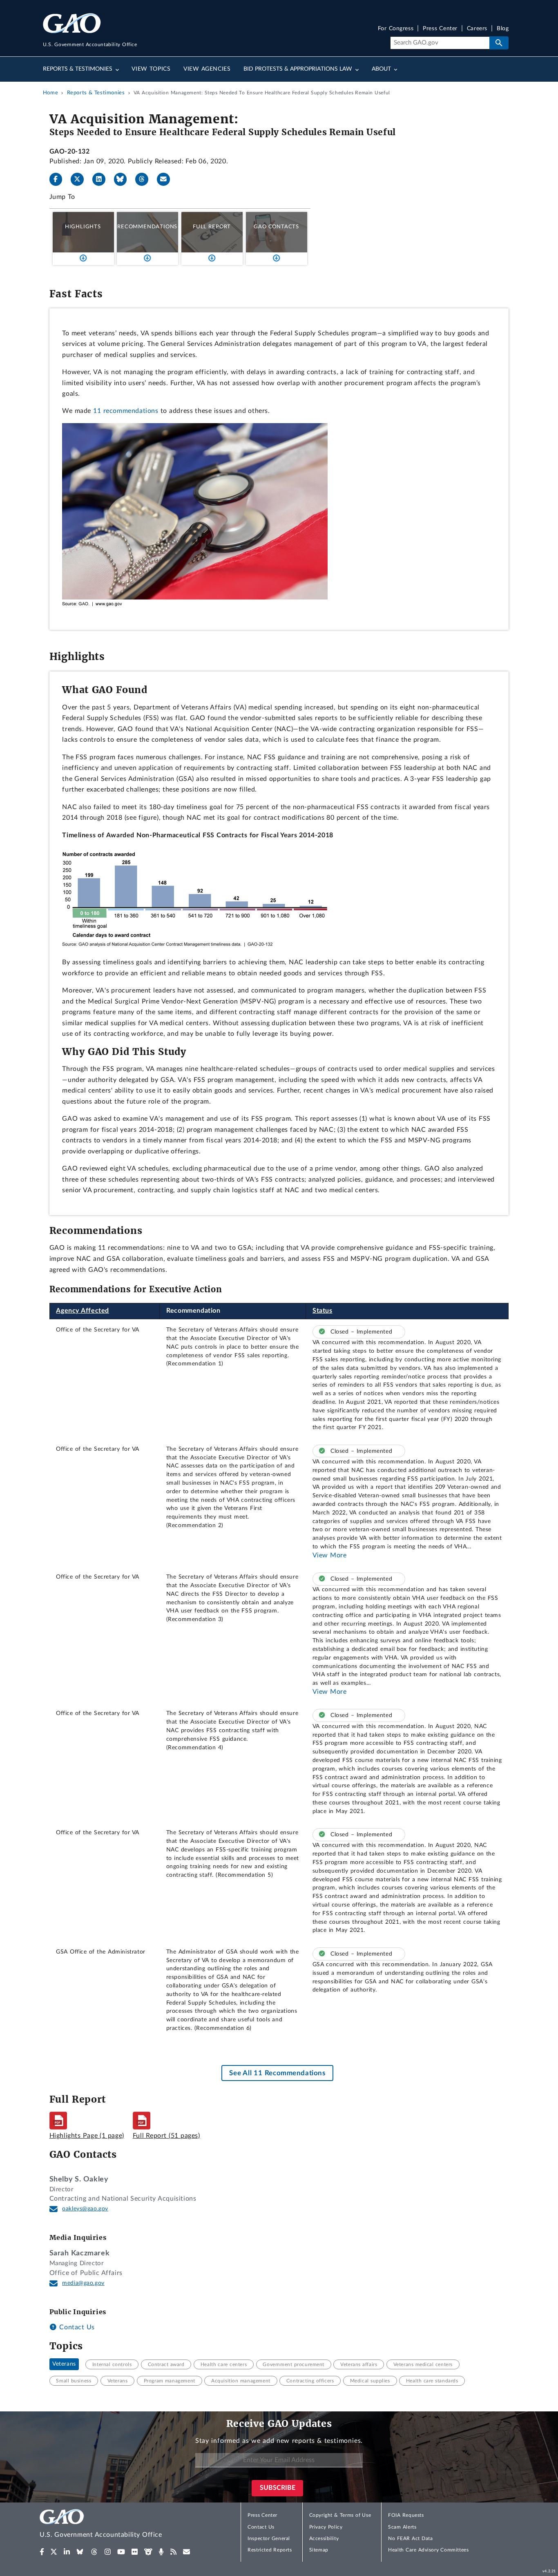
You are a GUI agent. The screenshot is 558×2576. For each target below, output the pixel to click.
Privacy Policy (326, 2527)
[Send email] (167, 179)
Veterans (64, 2364)
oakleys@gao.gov (85, 2209)
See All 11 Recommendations (277, 2073)
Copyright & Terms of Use (340, 2515)
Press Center (440, 29)
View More (330, 1555)
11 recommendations (126, 411)
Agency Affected (83, 1311)
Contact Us (76, 2327)
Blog (503, 29)
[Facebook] (59, 179)
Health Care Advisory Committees (428, 2550)
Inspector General (269, 2538)
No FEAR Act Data (410, 2538)
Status (323, 1311)
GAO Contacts (276, 227)
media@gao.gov (83, 2283)
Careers (477, 29)
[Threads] (145, 179)
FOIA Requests (406, 2515)
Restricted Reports (270, 2550)
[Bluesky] (124, 179)
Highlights (83, 227)
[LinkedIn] (102, 179)
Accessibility (324, 2538)
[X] (80, 179)
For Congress (396, 29)
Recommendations (147, 227)
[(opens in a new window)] (42, 2552)
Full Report (212, 227)
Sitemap (319, 2550)
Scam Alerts (402, 2527)
